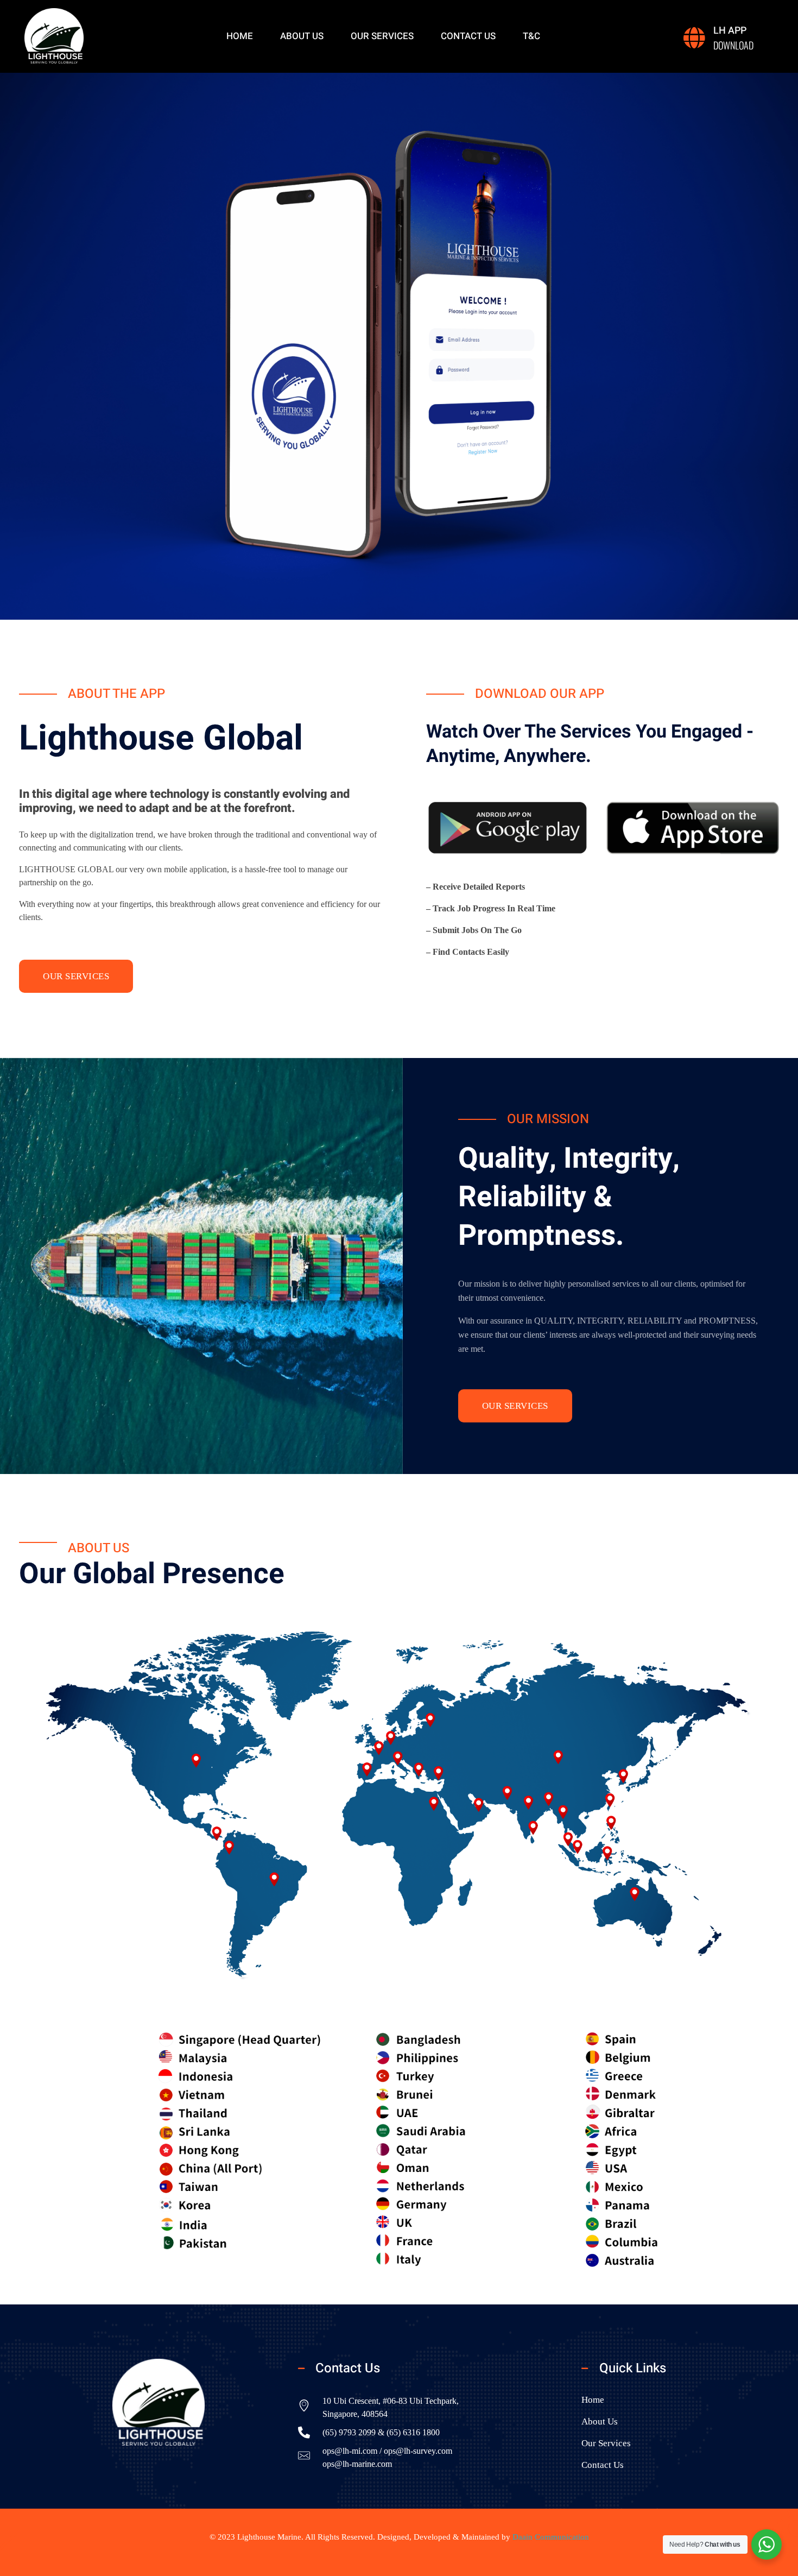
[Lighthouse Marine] (54, 36)
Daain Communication (551, 2537)
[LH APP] (694, 38)
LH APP (730, 31)
